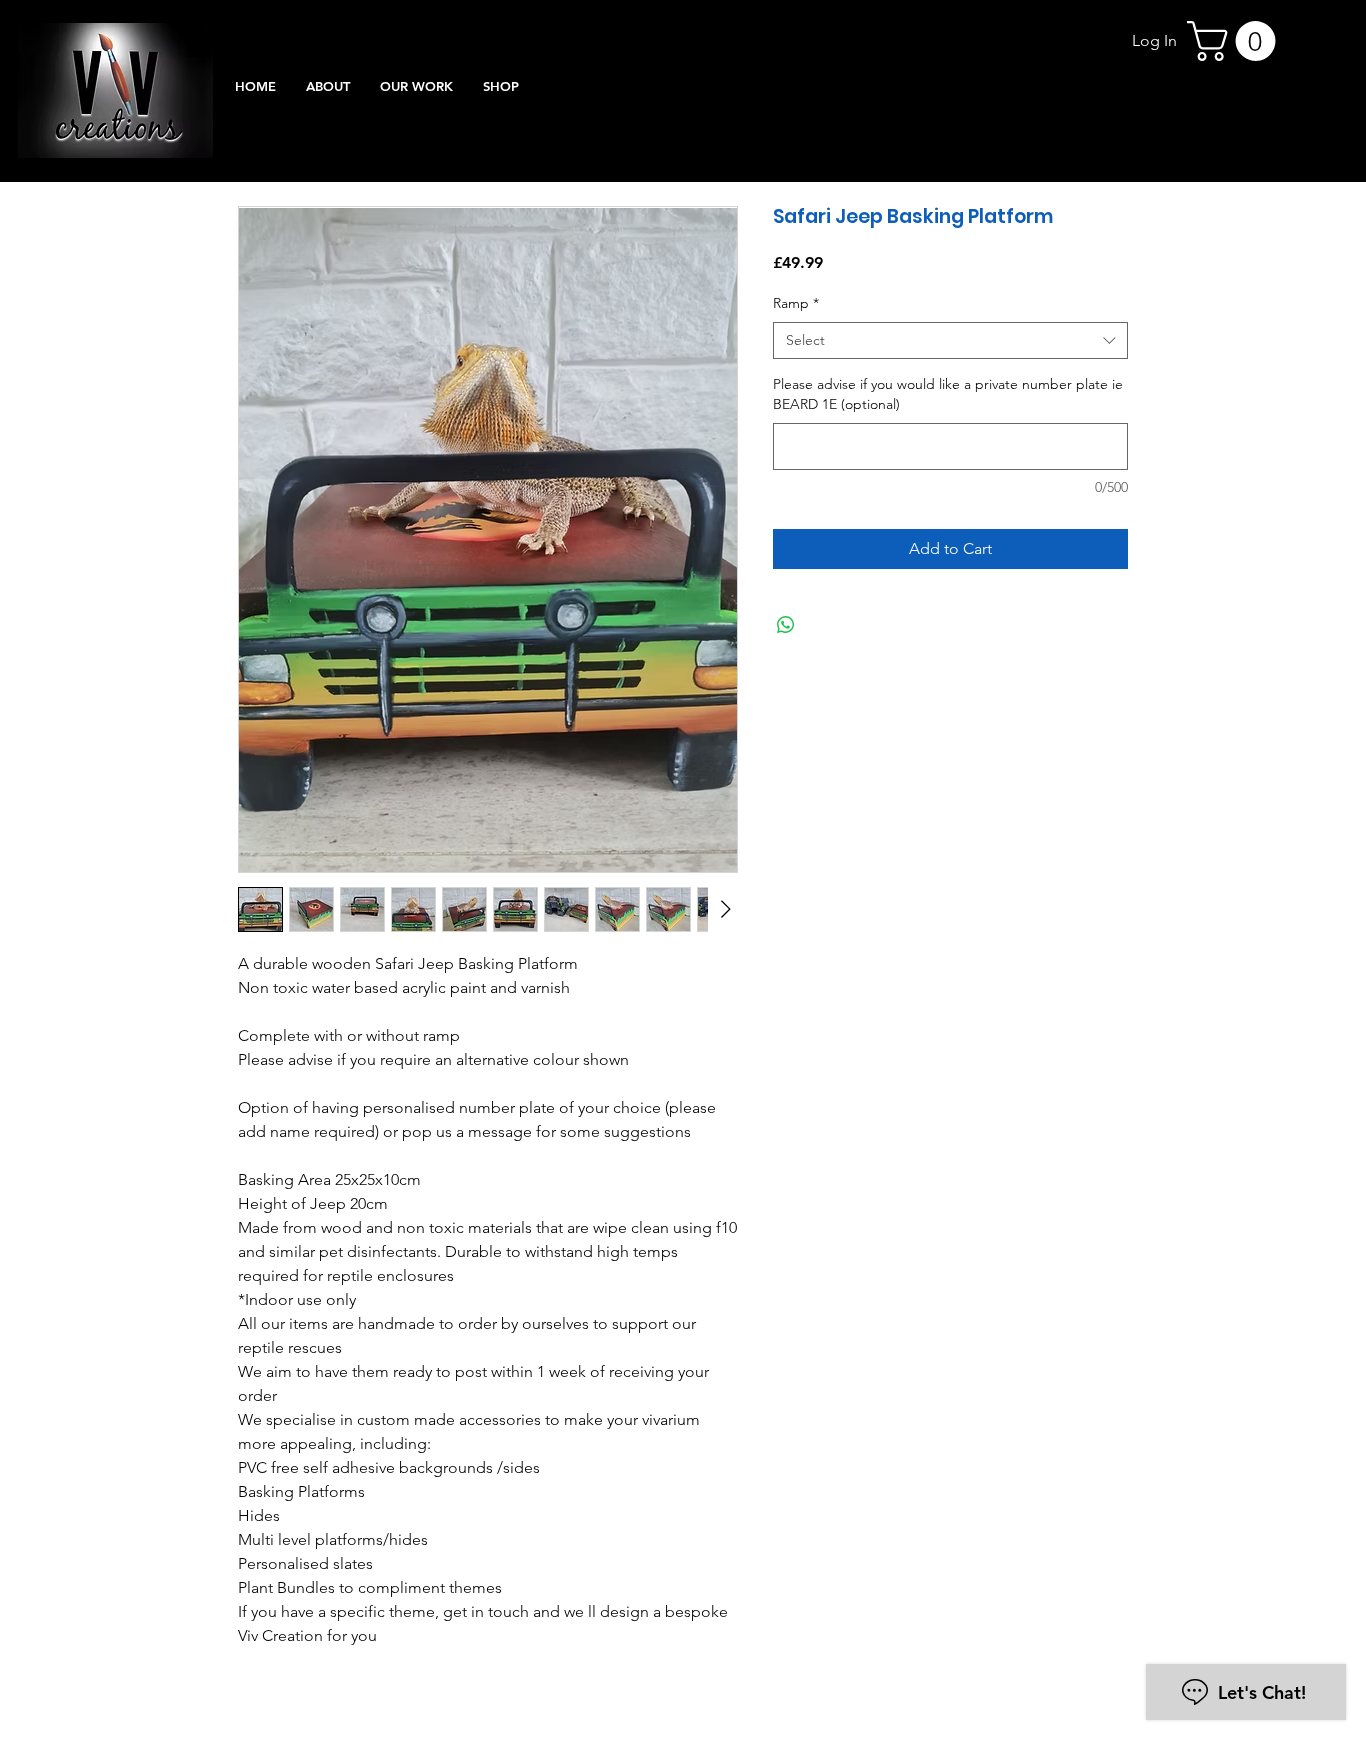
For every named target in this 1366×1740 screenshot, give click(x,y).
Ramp (796, 303)
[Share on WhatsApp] (786, 625)
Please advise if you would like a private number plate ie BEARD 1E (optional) (948, 394)
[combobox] (950, 341)
